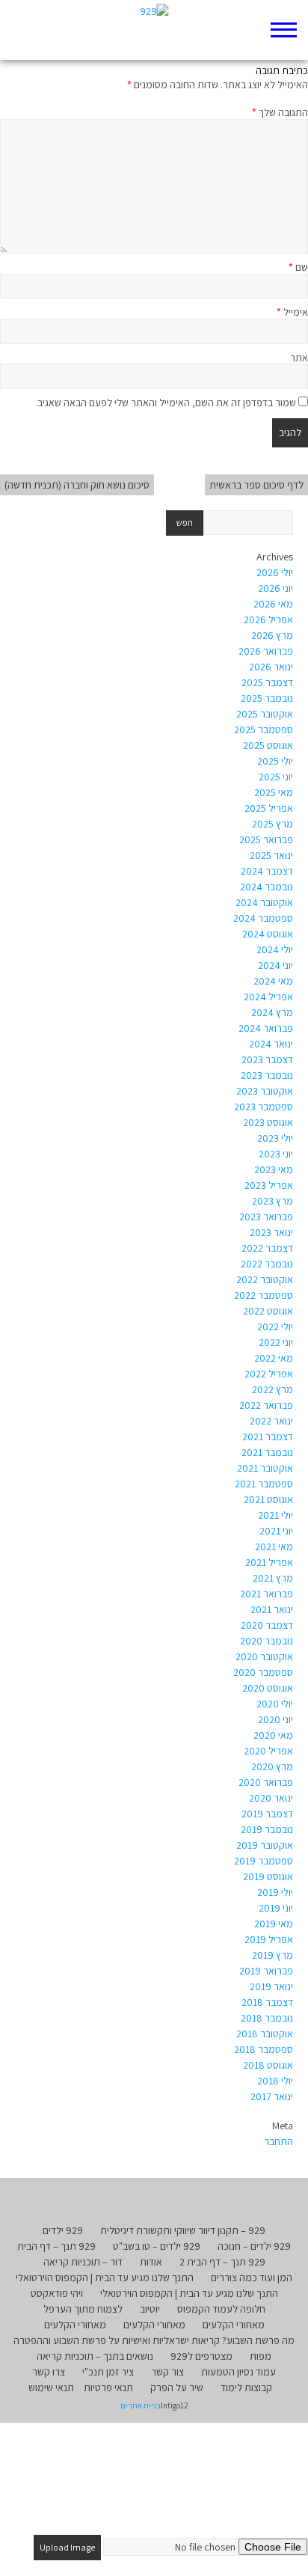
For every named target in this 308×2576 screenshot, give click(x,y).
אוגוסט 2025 (268, 745)
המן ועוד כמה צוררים (252, 2277)
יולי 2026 (275, 572)
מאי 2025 (274, 792)
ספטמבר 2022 (264, 1295)
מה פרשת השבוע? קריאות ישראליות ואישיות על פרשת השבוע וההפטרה (154, 2340)
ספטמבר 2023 (264, 1107)
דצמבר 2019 (267, 1814)
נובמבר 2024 (267, 887)
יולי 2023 (275, 1138)
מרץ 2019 (272, 1955)
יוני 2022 (276, 1342)
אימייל (292, 312)
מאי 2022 (274, 1358)
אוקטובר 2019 (265, 1845)
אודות (151, 2262)
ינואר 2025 (271, 855)
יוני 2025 (276, 777)
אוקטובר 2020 (264, 1656)
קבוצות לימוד (246, 2387)
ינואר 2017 (272, 2096)
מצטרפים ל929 (201, 2356)
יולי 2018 (275, 2081)
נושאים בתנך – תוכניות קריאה (95, 2356)
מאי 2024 (273, 981)
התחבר (278, 2141)
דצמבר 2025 (267, 682)
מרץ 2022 (272, 1389)
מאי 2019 (274, 1924)
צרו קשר (49, 2372)
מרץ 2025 (272, 824)
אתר (299, 358)
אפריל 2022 (269, 1374)
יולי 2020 (275, 1704)
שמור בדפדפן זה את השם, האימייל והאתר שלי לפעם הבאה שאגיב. (166, 403)
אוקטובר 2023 (265, 1091)
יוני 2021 (276, 1531)
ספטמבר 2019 (264, 1861)
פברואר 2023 (266, 1217)
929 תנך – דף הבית (56, 2246)
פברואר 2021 (267, 1594)
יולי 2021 (275, 1515)
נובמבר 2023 (267, 1075)
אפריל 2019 (269, 1939)
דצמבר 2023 (267, 1059)
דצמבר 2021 (268, 1437)
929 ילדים (63, 2230)
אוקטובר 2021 (265, 1468)
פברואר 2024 (266, 1028)
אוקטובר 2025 (265, 714)
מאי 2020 (273, 1735)
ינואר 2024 (271, 1044)
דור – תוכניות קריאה (83, 2262)
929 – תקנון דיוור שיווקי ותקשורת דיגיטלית (183, 2230)
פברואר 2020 (266, 1782)
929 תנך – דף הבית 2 (222, 2262)
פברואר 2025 (266, 839)
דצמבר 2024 (267, 871)
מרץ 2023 (272, 1201)
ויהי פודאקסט (57, 2293)
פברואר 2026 (266, 651)
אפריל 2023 (269, 1185)
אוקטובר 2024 (264, 902)
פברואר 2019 (266, 1971)
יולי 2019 (275, 1892)
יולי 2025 (275, 761)
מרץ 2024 (272, 1012)
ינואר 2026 (271, 667)
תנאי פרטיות (108, 2387)
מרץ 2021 (273, 1578)
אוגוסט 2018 (268, 2065)
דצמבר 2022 (267, 1248)
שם (298, 267)
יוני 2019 (276, 1908)
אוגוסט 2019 (268, 1876)
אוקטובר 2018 (265, 2034)
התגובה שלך (280, 112)
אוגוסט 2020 (268, 1688)
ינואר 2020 (271, 1798)
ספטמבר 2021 (264, 1484)
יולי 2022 (275, 1327)
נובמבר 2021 (267, 1452)
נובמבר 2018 (267, 2018)
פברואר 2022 (266, 1405)
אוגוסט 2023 (268, 1122)
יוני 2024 (275, 965)
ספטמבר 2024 (263, 918)
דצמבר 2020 (267, 1625)
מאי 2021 (274, 1546)
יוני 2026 (275, 588)
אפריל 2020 (268, 1751)
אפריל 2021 (269, 1562)
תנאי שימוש (51, 2387)
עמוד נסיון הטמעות (238, 2372)
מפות (261, 2356)
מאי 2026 (273, 604)
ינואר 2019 (271, 1986)
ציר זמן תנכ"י (108, 2372)
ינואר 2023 (271, 1232)
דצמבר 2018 (267, 2002)
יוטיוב (150, 2309)
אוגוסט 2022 (268, 1311)
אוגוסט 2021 (268, 1499)
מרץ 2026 (272, 635)
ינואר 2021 (272, 1609)
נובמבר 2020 (267, 1641)
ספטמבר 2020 (263, 1672)
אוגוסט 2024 (268, 934)
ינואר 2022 (271, 1421)
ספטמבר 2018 (264, 2049)
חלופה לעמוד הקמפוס (221, 2309)
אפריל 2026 (268, 619)
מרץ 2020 (272, 1766)
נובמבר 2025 (267, 698)
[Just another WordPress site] (154, 30)
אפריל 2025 (269, 808)
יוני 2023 (276, 1154)
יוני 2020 (275, 1719)
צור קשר (167, 2372)
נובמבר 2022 (267, 1264)
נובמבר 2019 (267, 1829)
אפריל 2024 (268, 997)
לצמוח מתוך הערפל (83, 2309)
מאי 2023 (274, 1169)
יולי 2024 (275, 949)
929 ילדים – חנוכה (254, 2246)
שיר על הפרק (177, 2387)
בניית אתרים (141, 2405)
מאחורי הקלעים (234, 2325)
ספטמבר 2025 (264, 729)
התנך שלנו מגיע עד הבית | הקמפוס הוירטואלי (105, 2277)
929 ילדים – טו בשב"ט (157, 2246)
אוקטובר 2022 (265, 1279)
